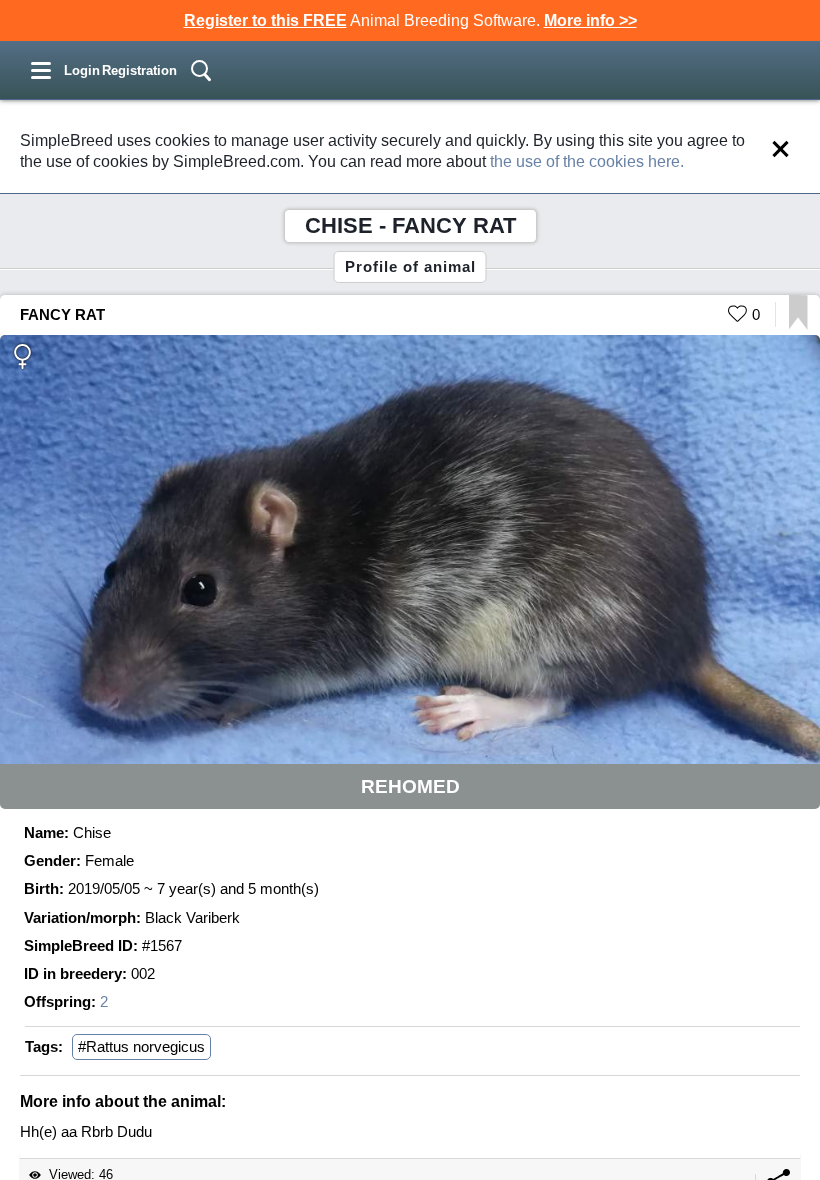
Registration (139, 70)
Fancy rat (62, 314)
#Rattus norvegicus (141, 1046)
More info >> (590, 20)
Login (82, 70)
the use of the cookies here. (587, 161)
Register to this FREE (265, 20)
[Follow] (798, 324)
